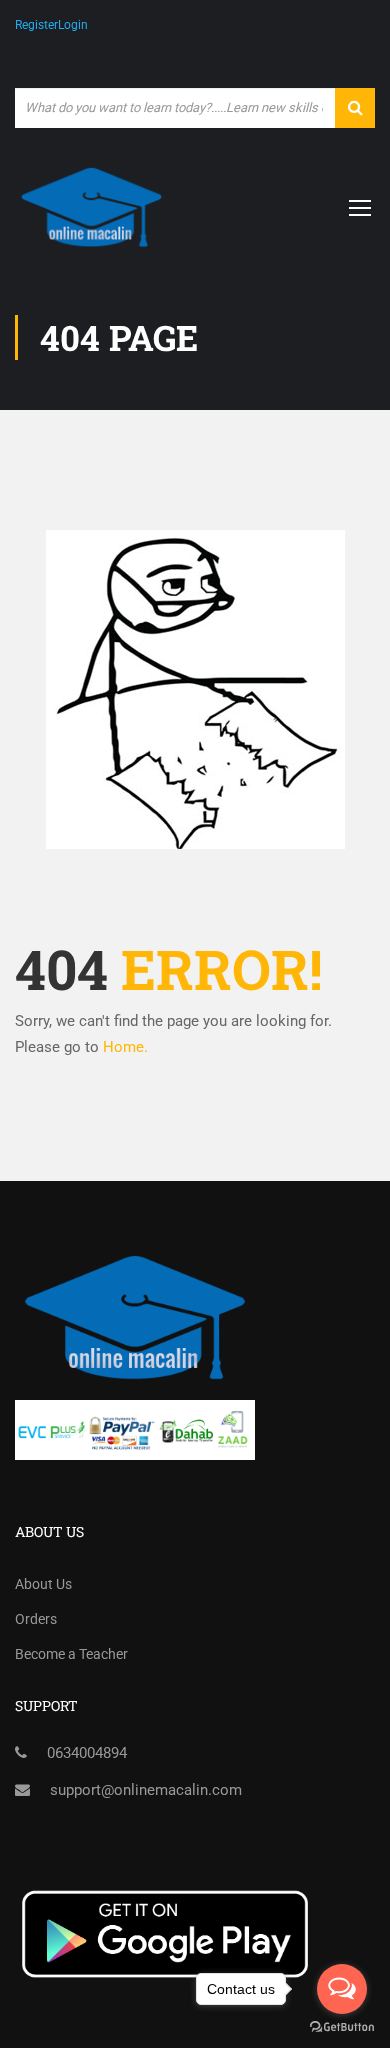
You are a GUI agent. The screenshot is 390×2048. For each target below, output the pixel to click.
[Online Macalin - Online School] (91, 207)
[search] (355, 108)
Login (73, 25)
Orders (36, 1619)
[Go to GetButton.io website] (342, 2027)
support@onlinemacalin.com (146, 1790)
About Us (43, 1584)
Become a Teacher (71, 1654)
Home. (125, 1047)
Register (36, 25)
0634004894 (87, 1753)
